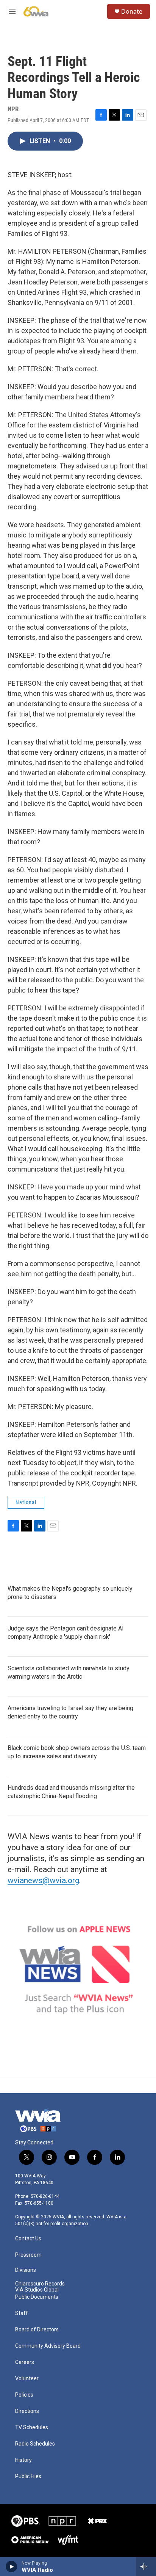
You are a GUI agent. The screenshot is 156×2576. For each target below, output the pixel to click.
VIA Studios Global (37, 2290)
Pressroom (28, 2255)
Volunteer (27, 2379)
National (26, 1502)
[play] (12, 2567)
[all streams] (146, 2567)
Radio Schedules (35, 2444)
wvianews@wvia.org (43, 1880)
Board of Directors (37, 2330)
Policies (24, 2395)
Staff (22, 2313)
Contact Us (28, 2239)
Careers (25, 2362)
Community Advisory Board (48, 2346)
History (23, 2460)
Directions (27, 2411)
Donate (132, 11)
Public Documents (37, 2297)
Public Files (28, 2476)
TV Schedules (32, 2428)
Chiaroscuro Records (40, 2284)
